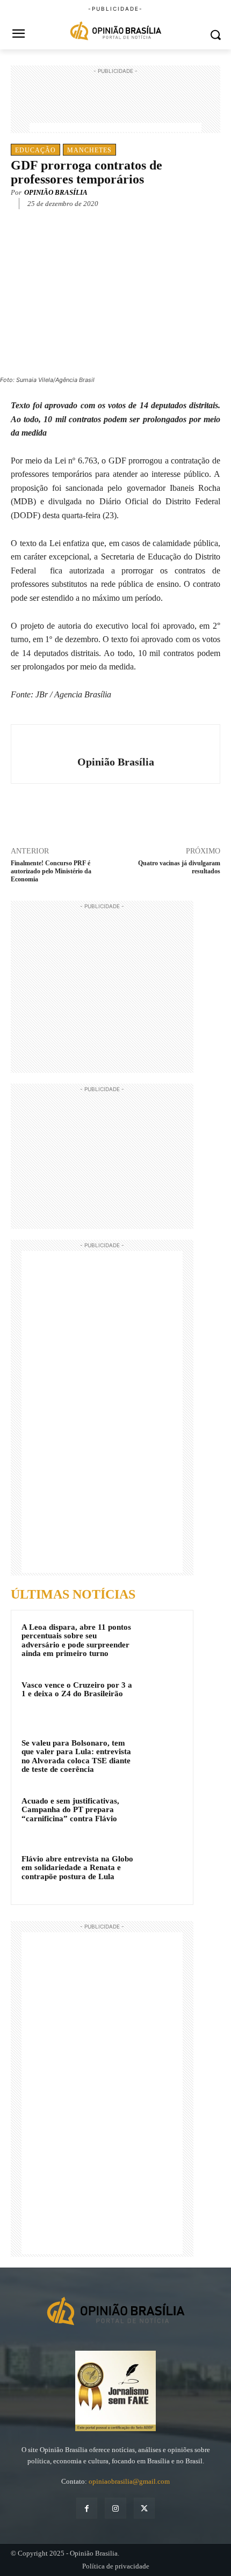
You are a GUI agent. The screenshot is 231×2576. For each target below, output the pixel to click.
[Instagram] (115, 2508)
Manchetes (89, 150)
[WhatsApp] (105, 220)
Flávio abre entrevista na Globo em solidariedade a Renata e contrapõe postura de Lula (77, 1868)
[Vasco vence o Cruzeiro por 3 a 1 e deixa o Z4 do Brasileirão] (162, 1699)
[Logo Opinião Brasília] (115, 32)
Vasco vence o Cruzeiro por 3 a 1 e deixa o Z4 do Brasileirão (77, 1690)
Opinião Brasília (56, 192)
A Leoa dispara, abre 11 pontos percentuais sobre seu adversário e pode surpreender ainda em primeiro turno (76, 1640)
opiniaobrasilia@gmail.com (129, 2481)
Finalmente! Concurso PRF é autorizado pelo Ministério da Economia (51, 871)
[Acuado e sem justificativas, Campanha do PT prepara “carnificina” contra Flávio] (162, 1815)
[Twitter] (80, 220)
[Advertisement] (115, 104)
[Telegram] (129, 220)
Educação (35, 150)
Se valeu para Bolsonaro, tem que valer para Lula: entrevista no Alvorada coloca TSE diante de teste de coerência (76, 1756)
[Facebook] (55, 220)
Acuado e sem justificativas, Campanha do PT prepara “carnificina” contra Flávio (70, 1810)
